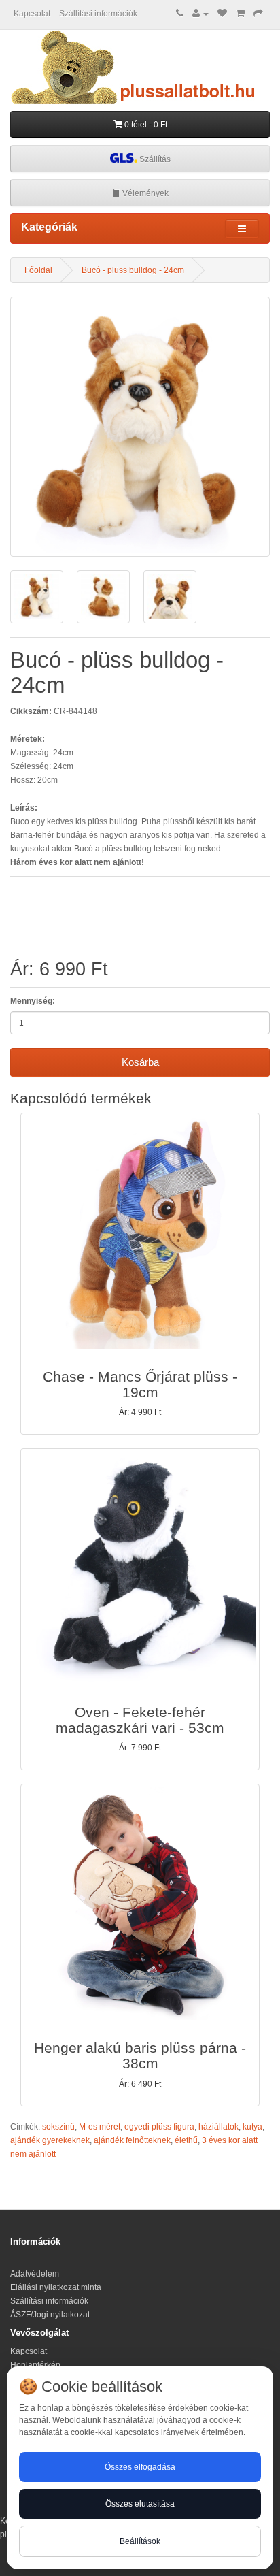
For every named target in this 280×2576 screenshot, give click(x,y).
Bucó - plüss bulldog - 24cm (133, 270)
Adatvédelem (35, 2274)
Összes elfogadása (140, 2467)
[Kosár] (240, 14)
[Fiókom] (200, 14)
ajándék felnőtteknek (132, 2140)
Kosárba (140, 1062)
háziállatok (218, 2127)
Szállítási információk (98, 14)
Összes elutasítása (140, 2504)
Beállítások (140, 2541)
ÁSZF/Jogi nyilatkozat (50, 2315)
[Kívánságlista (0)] (222, 14)
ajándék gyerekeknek (50, 2140)
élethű (186, 2140)
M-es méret (100, 2127)
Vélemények (144, 193)
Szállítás (154, 159)
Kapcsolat (32, 14)
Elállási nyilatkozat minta (56, 2287)
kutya (252, 2127)
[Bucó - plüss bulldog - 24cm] (140, 427)
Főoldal (38, 270)
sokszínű (58, 2127)
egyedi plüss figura (159, 2127)
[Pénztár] (258, 14)
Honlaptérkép (35, 2365)
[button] (140, 1274)
